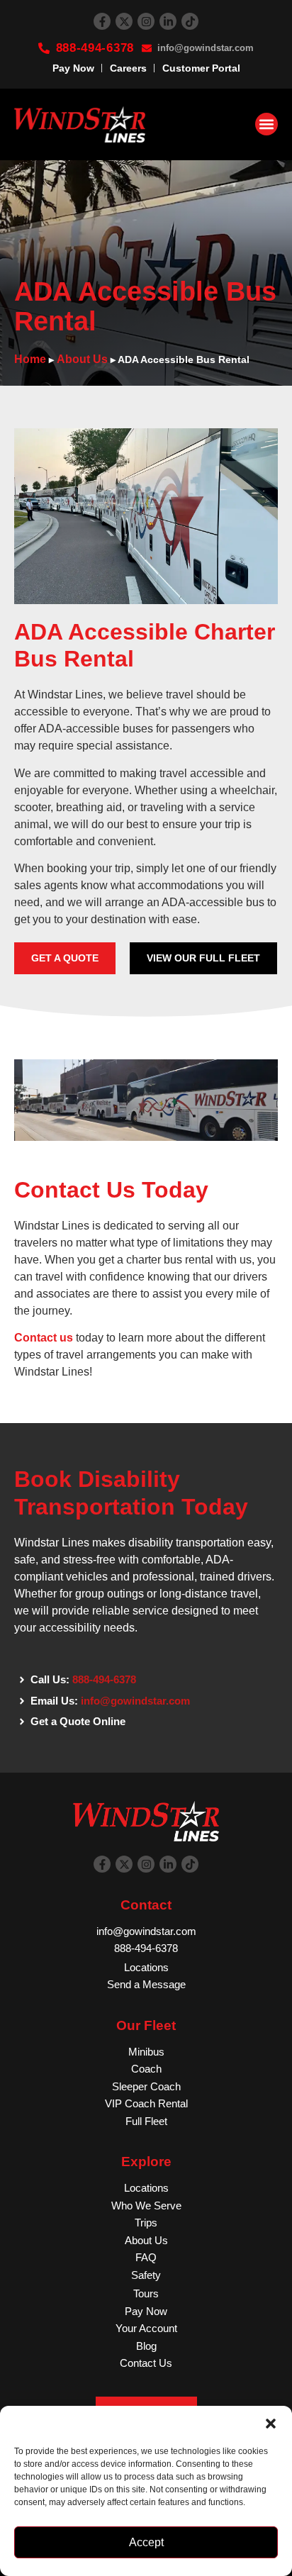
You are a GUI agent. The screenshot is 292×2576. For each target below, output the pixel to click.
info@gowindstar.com (135, 1701)
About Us (82, 359)
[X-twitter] (124, 21)
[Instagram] (146, 21)
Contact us (44, 1338)
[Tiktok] (190, 21)
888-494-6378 (104, 1679)
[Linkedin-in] (168, 21)
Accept (146, 2542)
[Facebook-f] (102, 21)
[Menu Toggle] (266, 124)
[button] (271, 2424)
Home (30, 359)
